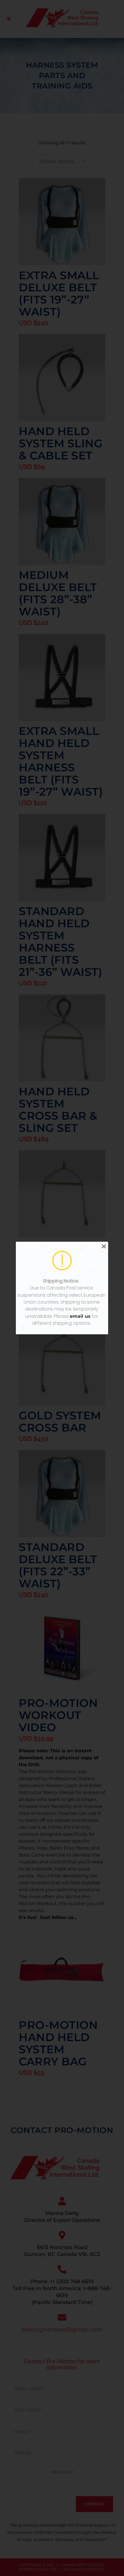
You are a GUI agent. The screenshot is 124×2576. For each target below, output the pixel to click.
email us (80, 1316)
